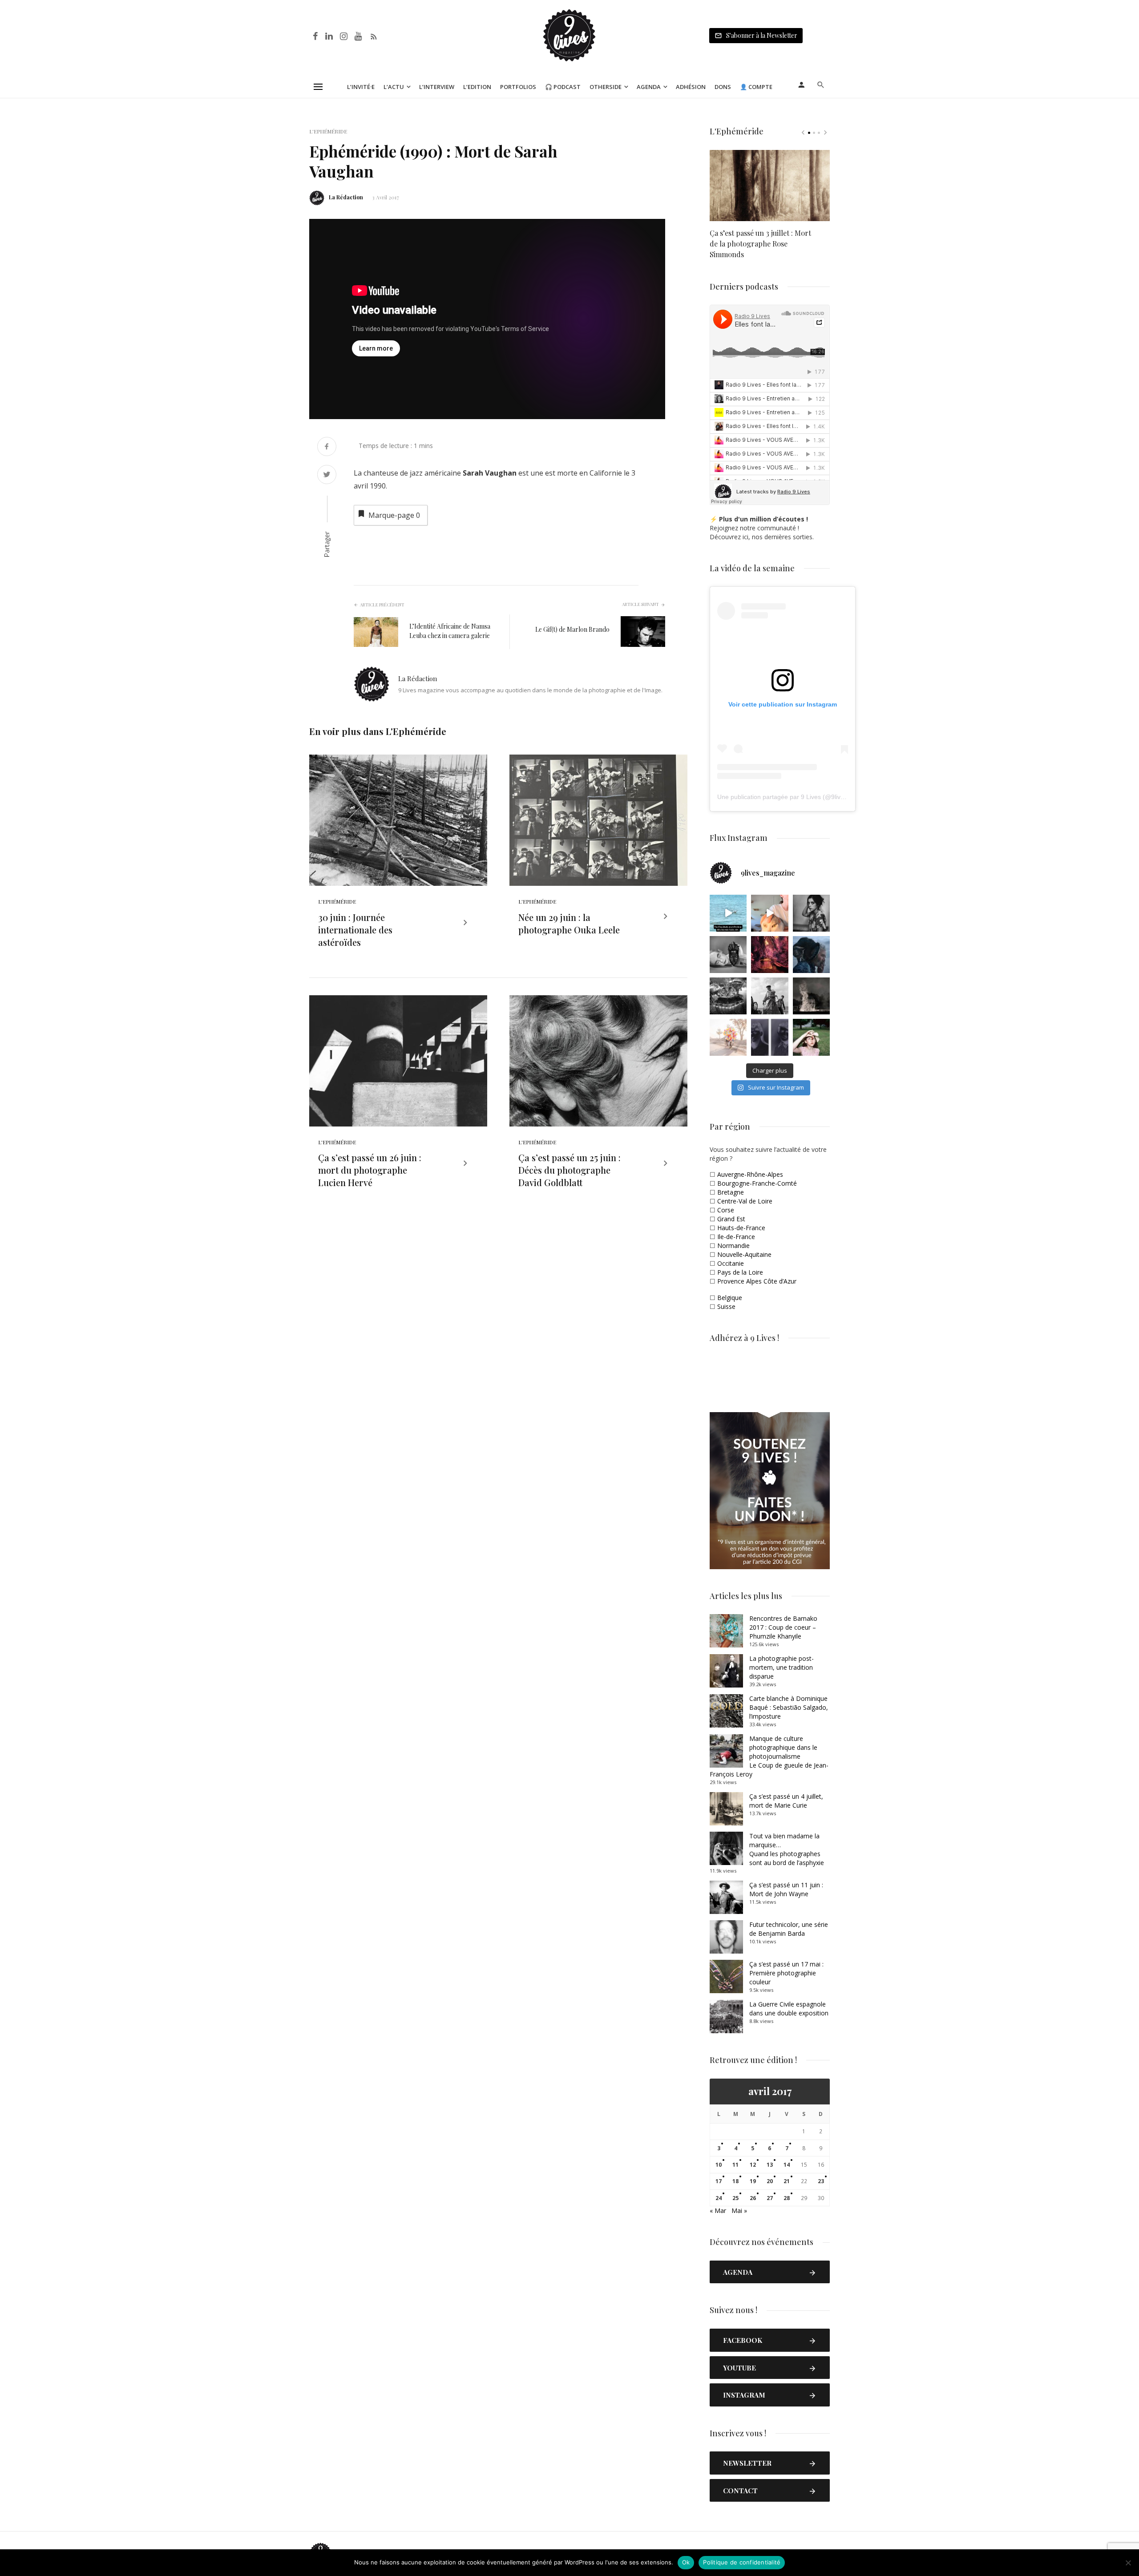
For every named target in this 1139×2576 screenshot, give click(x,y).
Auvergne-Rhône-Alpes (750, 1174)
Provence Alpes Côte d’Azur (757, 1281)
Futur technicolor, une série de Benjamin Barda (789, 1929)
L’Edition (477, 87)
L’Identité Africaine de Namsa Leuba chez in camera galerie (450, 631)
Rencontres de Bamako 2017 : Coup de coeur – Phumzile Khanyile (783, 1627)
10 (719, 2165)
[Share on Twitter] (327, 475)
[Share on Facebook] (327, 447)
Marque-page (394, 515)
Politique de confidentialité (742, 2562)
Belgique (730, 1298)
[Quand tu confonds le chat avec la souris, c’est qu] (769, 913)
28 (787, 2198)
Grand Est (731, 1219)
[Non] (1128, 2563)
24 (719, 2198)
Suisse (726, 1306)
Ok (686, 2562)
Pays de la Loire (740, 1272)
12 (753, 2165)
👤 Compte (756, 87)
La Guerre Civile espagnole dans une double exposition (789, 2009)
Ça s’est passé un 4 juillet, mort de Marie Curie (786, 1801)
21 (787, 2181)
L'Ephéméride (328, 131)
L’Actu (394, 87)
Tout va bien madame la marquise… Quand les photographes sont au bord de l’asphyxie (787, 1849)
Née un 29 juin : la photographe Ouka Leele (569, 923)
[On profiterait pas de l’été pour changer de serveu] (728, 913)
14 (787, 2165)
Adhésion (691, 87)
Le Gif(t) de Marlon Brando (572, 629)
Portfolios (518, 87)
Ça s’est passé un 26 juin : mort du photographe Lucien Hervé (370, 1170)
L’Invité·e (361, 87)
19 (753, 2181)
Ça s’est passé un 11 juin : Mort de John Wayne (786, 1889)
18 (735, 2181)
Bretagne (731, 1192)
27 (770, 2198)
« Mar (718, 2211)
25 (735, 2198)
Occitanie (731, 1263)
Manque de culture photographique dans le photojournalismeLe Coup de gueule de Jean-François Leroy (769, 1756)
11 (735, 2165)
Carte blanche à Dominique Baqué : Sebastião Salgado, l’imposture (789, 1707)
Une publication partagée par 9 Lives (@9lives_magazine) (799, 797)
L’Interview (437, 87)
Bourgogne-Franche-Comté (757, 1183)
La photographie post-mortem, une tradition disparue (782, 1667)
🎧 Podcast (563, 87)
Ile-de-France (736, 1237)
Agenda (649, 87)
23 (821, 2181)
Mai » (739, 2211)
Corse (726, 1210)
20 (770, 2181)
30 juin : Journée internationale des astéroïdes (355, 930)
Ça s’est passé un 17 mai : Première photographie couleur (786, 1973)
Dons (723, 87)
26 (753, 2198)
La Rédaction (346, 197)
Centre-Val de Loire (745, 1201)
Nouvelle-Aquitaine (744, 1254)
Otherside (606, 87)
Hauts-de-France (741, 1228)
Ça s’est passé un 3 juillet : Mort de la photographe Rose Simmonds (760, 244)
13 (770, 2165)
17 (719, 2181)
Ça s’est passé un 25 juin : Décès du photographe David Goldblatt (569, 1170)
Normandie (733, 1246)
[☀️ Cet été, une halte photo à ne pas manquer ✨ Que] (811, 913)
